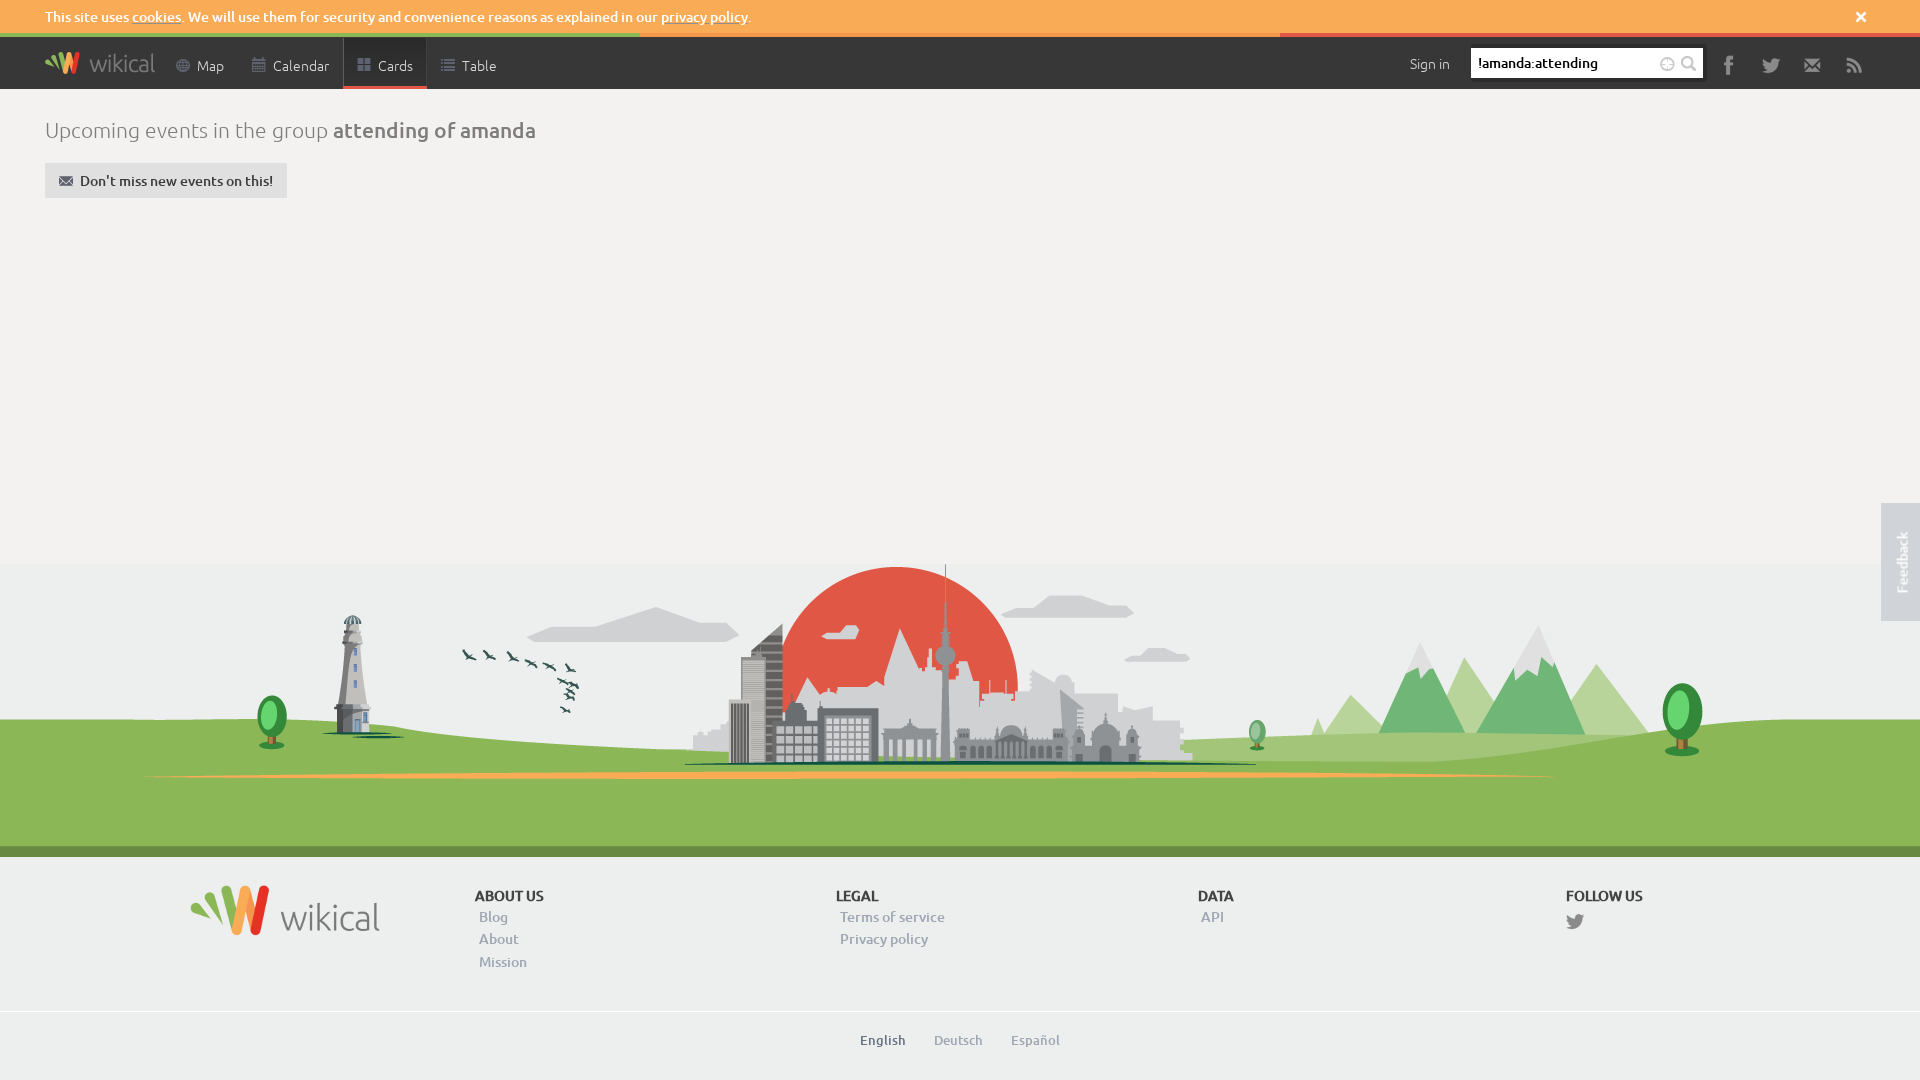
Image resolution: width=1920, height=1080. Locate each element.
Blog (493, 916)
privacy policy (704, 16)
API (1212, 916)
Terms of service (892, 916)
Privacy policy (884, 938)
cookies (156, 16)
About (499, 938)
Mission (503, 961)
